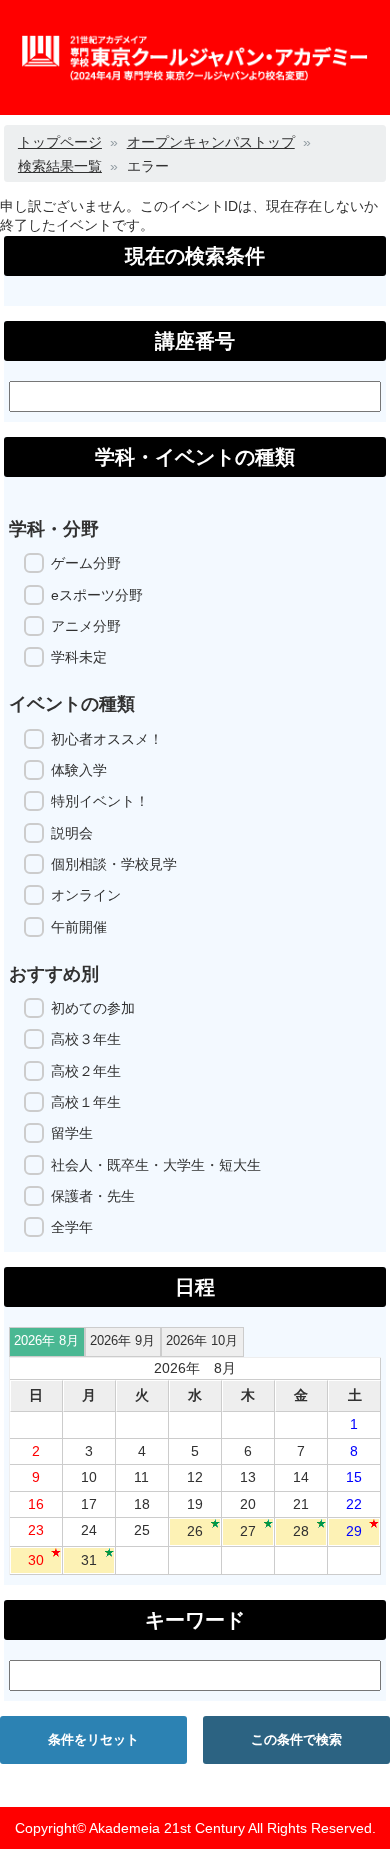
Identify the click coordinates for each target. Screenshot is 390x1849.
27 (248, 1531)
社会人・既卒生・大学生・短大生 (156, 1165)
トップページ (60, 142)
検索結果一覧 (60, 166)
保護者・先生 (93, 1196)
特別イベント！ (100, 801)
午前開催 (79, 927)
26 (195, 1531)
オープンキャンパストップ (211, 142)
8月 (46, 1341)
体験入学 (79, 770)
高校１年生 (86, 1102)
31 (89, 1560)
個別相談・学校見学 (114, 864)
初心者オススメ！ (107, 739)
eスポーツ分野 (97, 595)
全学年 (72, 1227)
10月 (202, 1341)
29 (354, 1531)
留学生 (72, 1133)
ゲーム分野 (86, 563)
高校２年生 (86, 1071)
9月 (122, 1341)
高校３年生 (86, 1039)
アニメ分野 (86, 626)
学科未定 (79, 657)
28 (301, 1531)
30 (36, 1560)
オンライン (86, 895)
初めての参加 (93, 1008)
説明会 (72, 833)
